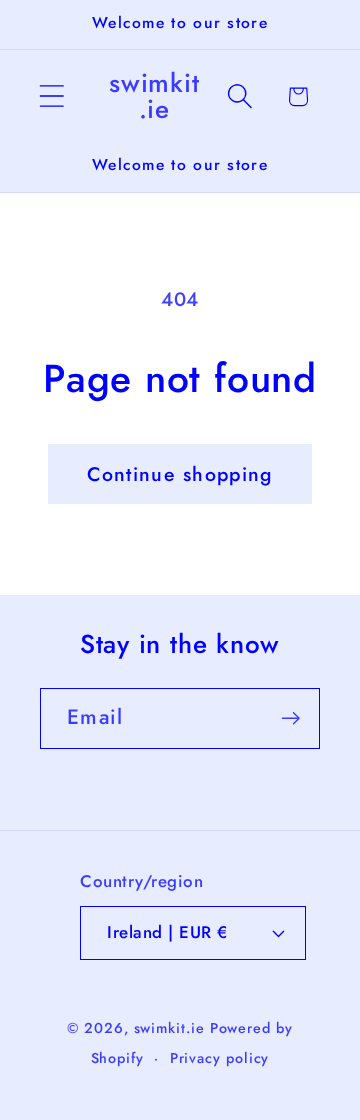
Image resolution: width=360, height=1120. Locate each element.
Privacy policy (220, 1058)
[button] (51, 96)
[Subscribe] (290, 718)
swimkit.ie (169, 1028)
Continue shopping (179, 474)
